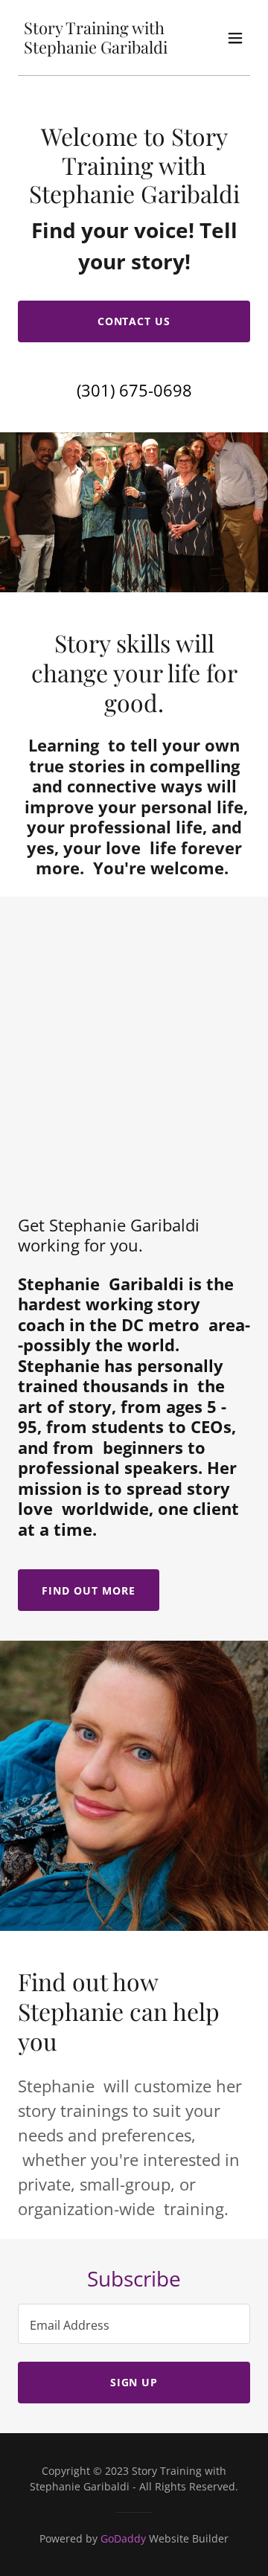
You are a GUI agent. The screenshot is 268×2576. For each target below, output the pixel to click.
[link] (99, 49)
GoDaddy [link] (123, 2538)
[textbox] (134, 2324)
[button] (235, 38)
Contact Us (134, 321)
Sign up (134, 2382)
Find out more (89, 1590)
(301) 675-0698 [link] (134, 390)
